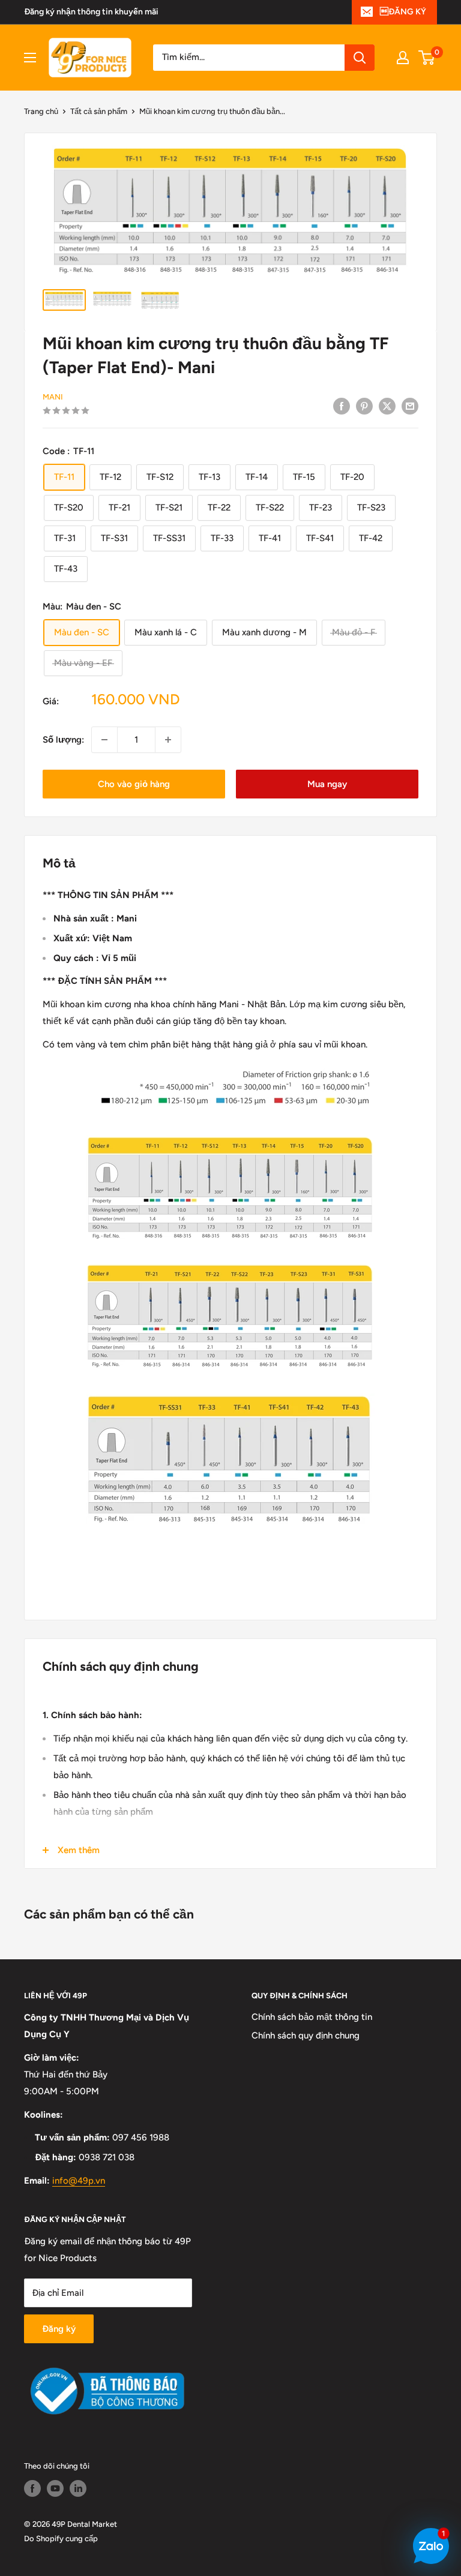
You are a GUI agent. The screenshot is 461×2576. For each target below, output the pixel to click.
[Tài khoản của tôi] (403, 58)
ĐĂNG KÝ (403, 12)
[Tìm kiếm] (360, 58)
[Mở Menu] (30, 58)
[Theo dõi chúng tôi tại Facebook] (32, 2488)
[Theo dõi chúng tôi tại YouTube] (55, 2488)
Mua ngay (327, 784)
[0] (427, 58)
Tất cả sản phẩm (99, 111)
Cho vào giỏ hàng (134, 784)
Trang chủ (41, 111)
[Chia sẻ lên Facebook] (342, 406)
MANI (53, 397)
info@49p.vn (79, 2181)
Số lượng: (63, 740)
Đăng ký (59, 2329)
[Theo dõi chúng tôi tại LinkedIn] (78, 2488)
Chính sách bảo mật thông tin (312, 2017)
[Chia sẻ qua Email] (410, 406)
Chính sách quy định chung (306, 2035)
